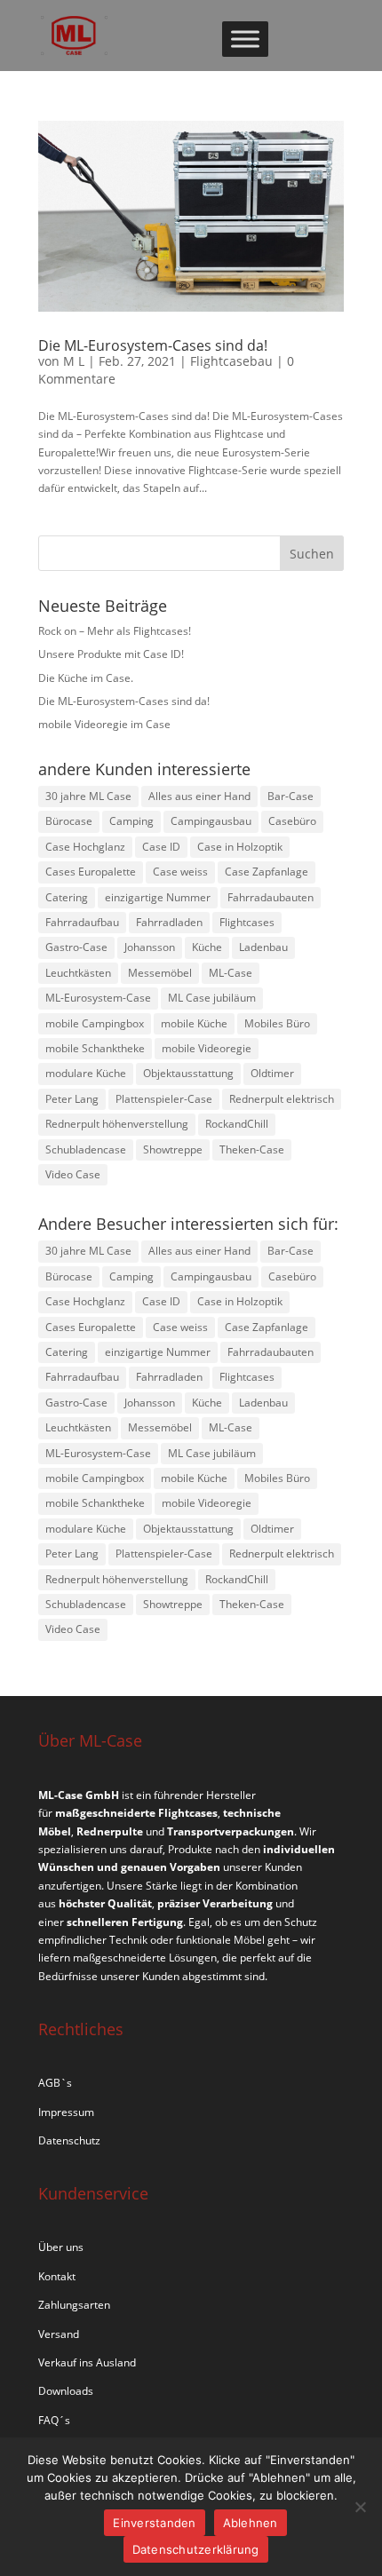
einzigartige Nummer (158, 897)
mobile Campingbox (95, 1023)
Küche (207, 947)
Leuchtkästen (78, 973)
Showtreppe (173, 1149)
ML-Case (231, 973)
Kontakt (57, 2276)
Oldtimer (272, 1073)
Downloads (66, 2391)
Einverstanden (154, 2523)
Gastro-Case (76, 947)
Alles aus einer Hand (199, 796)
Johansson (150, 947)
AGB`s (55, 2083)
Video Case (73, 1174)
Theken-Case (252, 1149)
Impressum (66, 2112)
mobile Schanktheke (95, 1048)
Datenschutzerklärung (196, 2549)
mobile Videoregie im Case (104, 724)
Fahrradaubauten (271, 897)
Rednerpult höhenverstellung (117, 1124)
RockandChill (237, 1124)
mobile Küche (194, 1023)
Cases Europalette (91, 872)
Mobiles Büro (277, 1023)
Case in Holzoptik (240, 847)
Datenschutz (69, 2140)
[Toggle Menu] (245, 39)
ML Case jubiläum (212, 998)
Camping (131, 821)
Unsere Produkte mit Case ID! (111, 654)
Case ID (161, 847)
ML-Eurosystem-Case (98, 998)
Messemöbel (160, 973)
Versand (59, 2334)
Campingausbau (211, 821)
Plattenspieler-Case (164, 1099)
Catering (67, 897)
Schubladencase (86, 1149)
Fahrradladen (169, 922)
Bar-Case (290, 796)
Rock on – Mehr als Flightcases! (115, 631)
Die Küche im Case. (86, 678)
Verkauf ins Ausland (87, 2362)
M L (74, 361)
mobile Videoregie (207, 1048)
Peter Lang (72, 1099)
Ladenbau (263, 947)
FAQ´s (54, 2420)
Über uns (61, 2247)
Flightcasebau (231, 361)
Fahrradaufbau (82, 922)
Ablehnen (251, 2523)
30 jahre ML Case (88, 796)
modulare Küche (86, 1073)
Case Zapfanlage (267, 872)
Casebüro (292, 821)
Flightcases (247, 922)
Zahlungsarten (74, 2305)
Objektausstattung (188, 1073)
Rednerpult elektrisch (282, 1099)
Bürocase (69, 821)
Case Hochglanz (85, 847)
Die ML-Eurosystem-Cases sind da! (153, 345)
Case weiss (180, 872)
